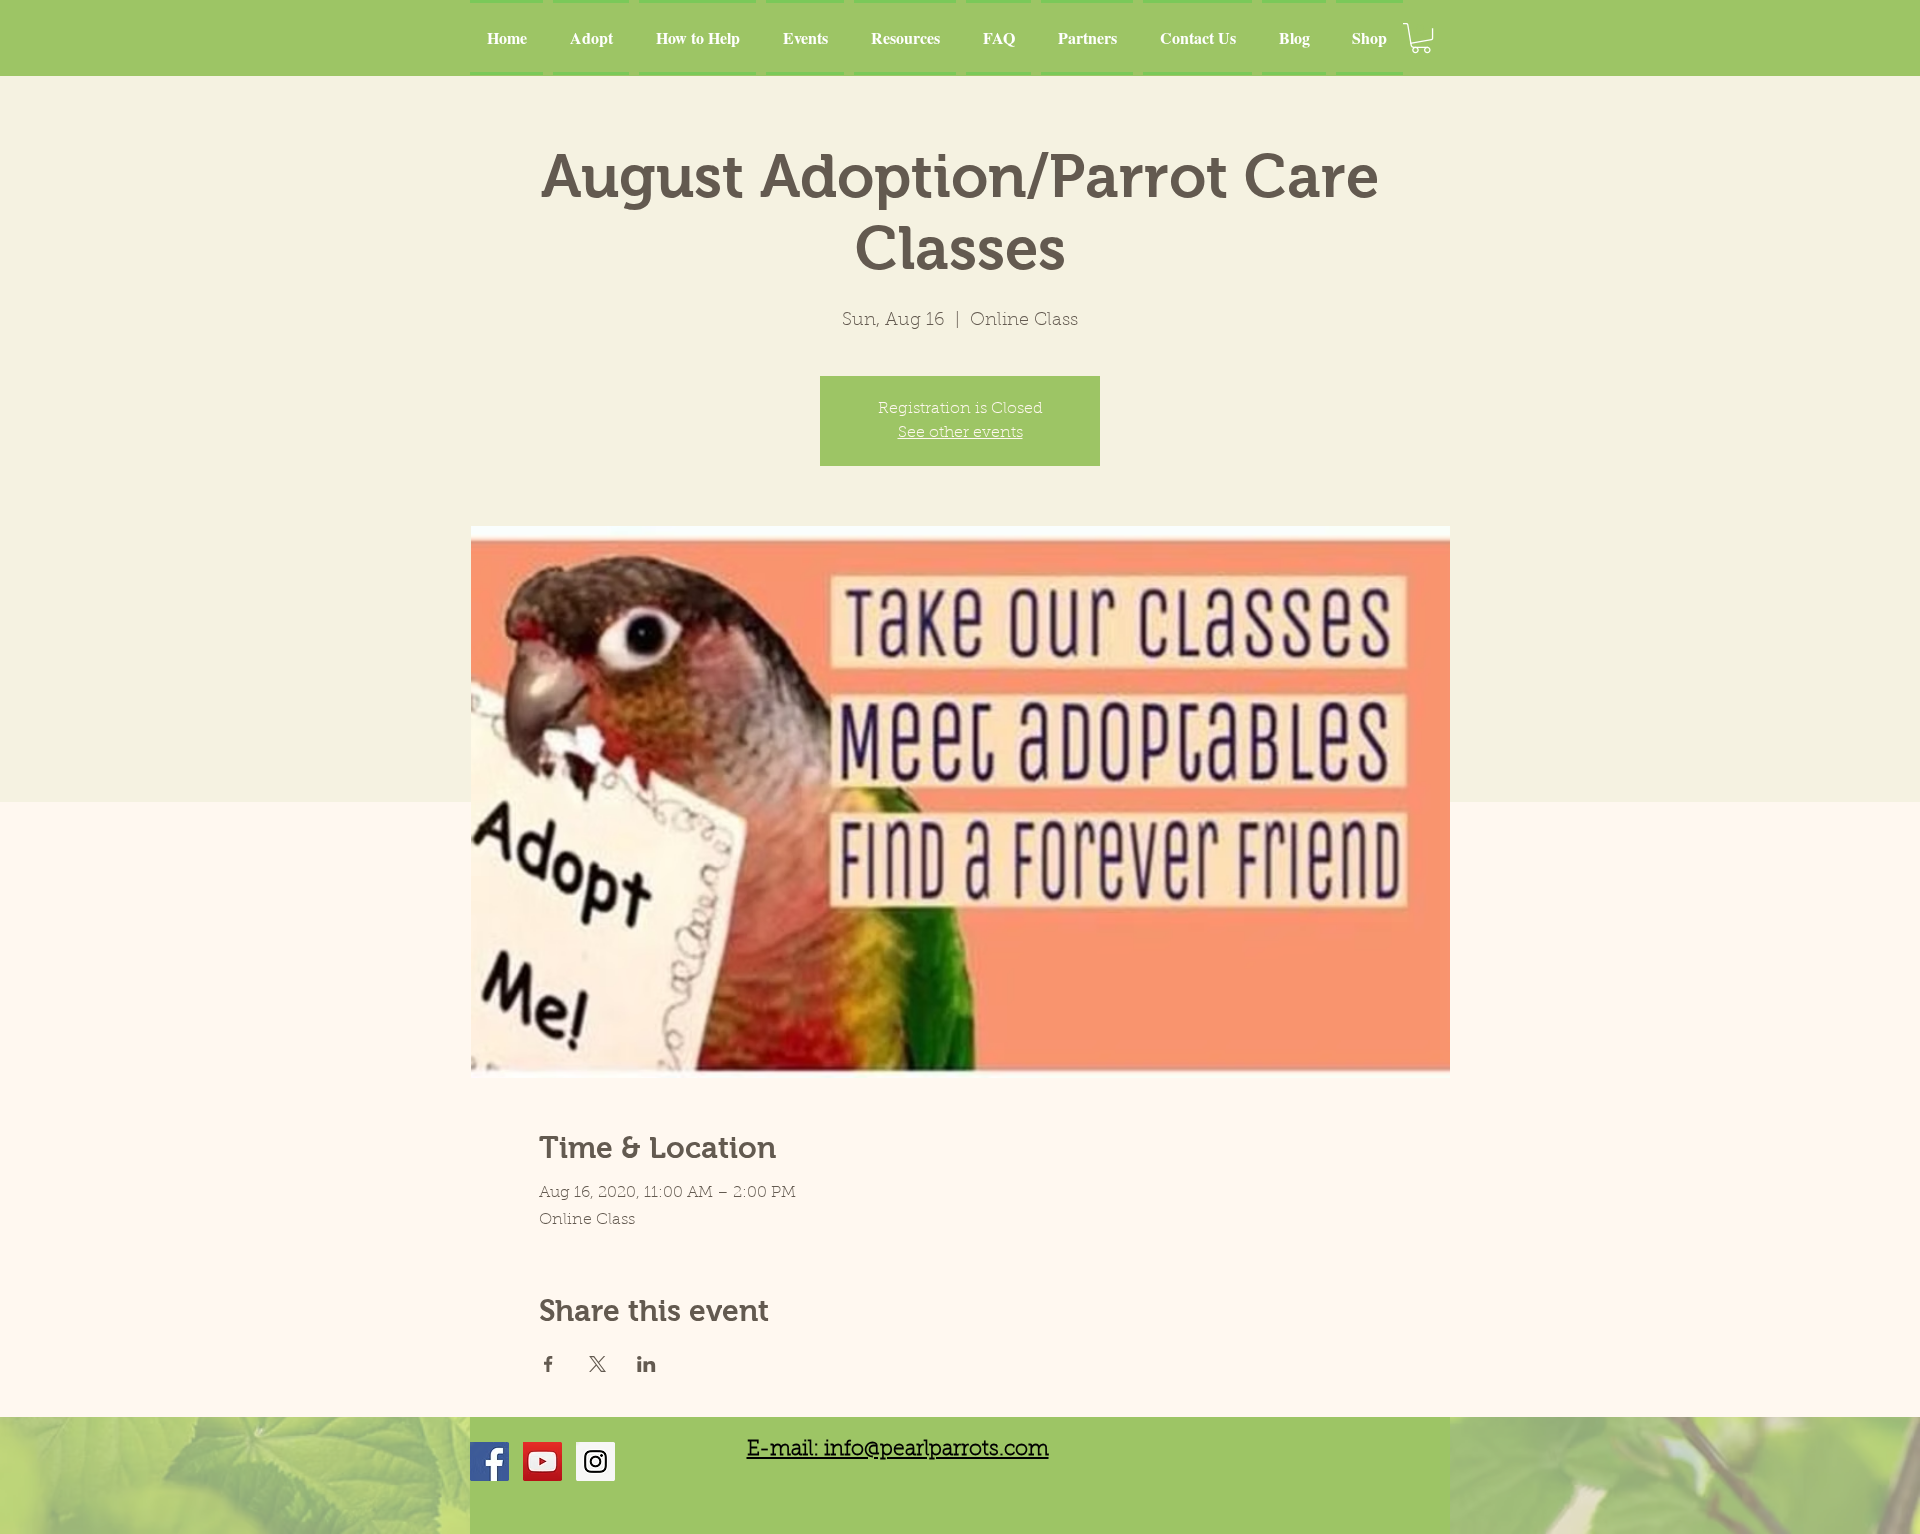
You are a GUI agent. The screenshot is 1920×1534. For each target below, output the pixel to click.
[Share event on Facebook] (548, 1364)
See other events (960, 433)
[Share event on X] (597, 1364)
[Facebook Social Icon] (489, 1461)
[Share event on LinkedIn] (646, 1364)
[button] (1421, 38)
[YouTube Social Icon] (542, 1461)
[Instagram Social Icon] (595, 1461)
